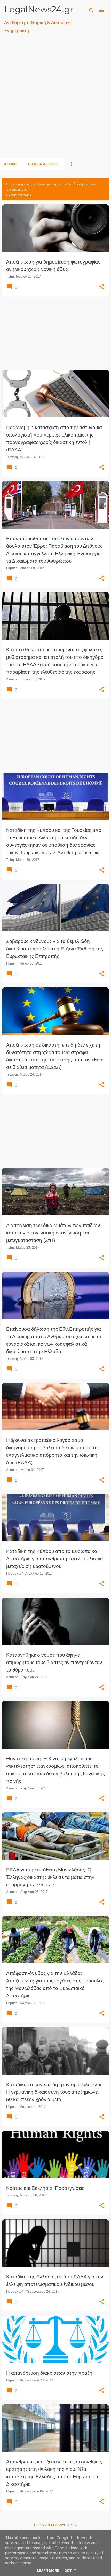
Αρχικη (10, 164)
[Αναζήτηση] (91, 10)
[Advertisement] (55, 102)
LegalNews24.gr (39, 9)
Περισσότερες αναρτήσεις (55, 2525)
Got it (70, 2571)
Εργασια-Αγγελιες (43, 164)
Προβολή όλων (19, 195)
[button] (102, 287)
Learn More (48, 2571)
